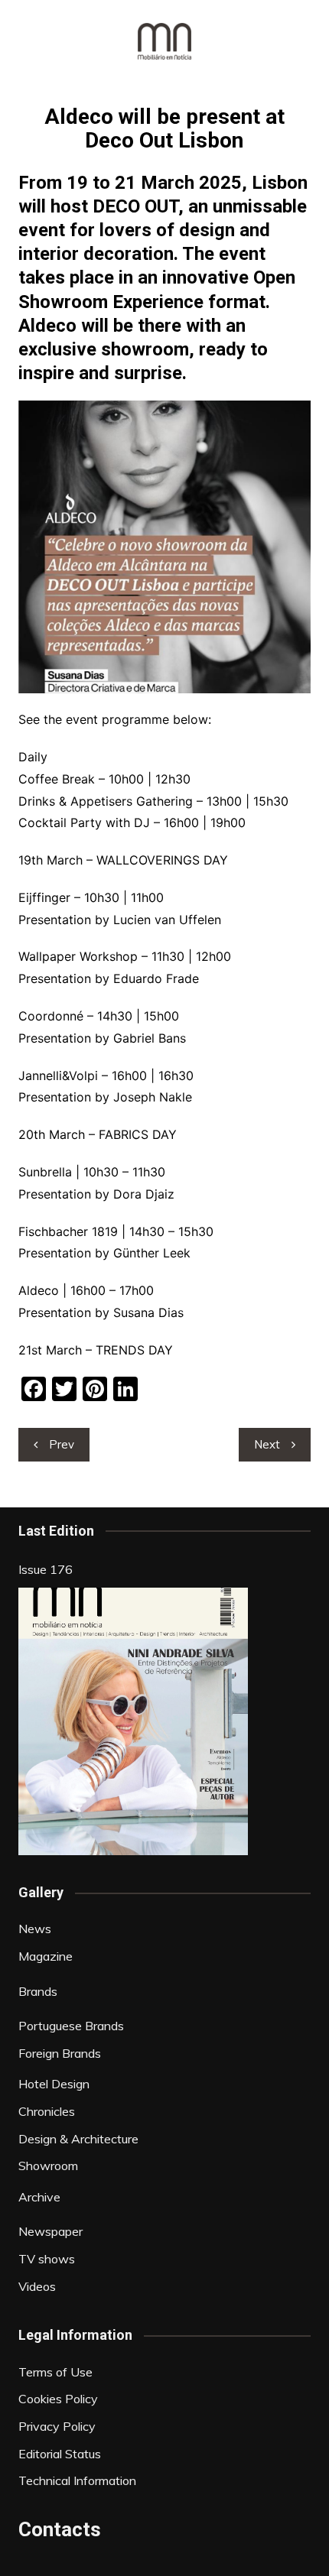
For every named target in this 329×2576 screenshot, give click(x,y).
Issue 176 (46, 1569)
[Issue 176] (133, 1721)
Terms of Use (55, 2372)
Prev (62, 1444)
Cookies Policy (58, 2399)
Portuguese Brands (71, 2026)
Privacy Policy (57, 2426)
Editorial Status (60, 2454)
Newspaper (50, 2231)
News (35, 1929)
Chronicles (47, 2111)
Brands (38, 1991)
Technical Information (77, 2480)
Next (267, 1444)
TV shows (47, 2259)
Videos (37, 2286)
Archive (39, 2197)
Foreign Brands (60, 2053)
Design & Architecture (78, 2139)
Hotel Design (54, 2084)
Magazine (46, 1956)
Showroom (48, 2166)
